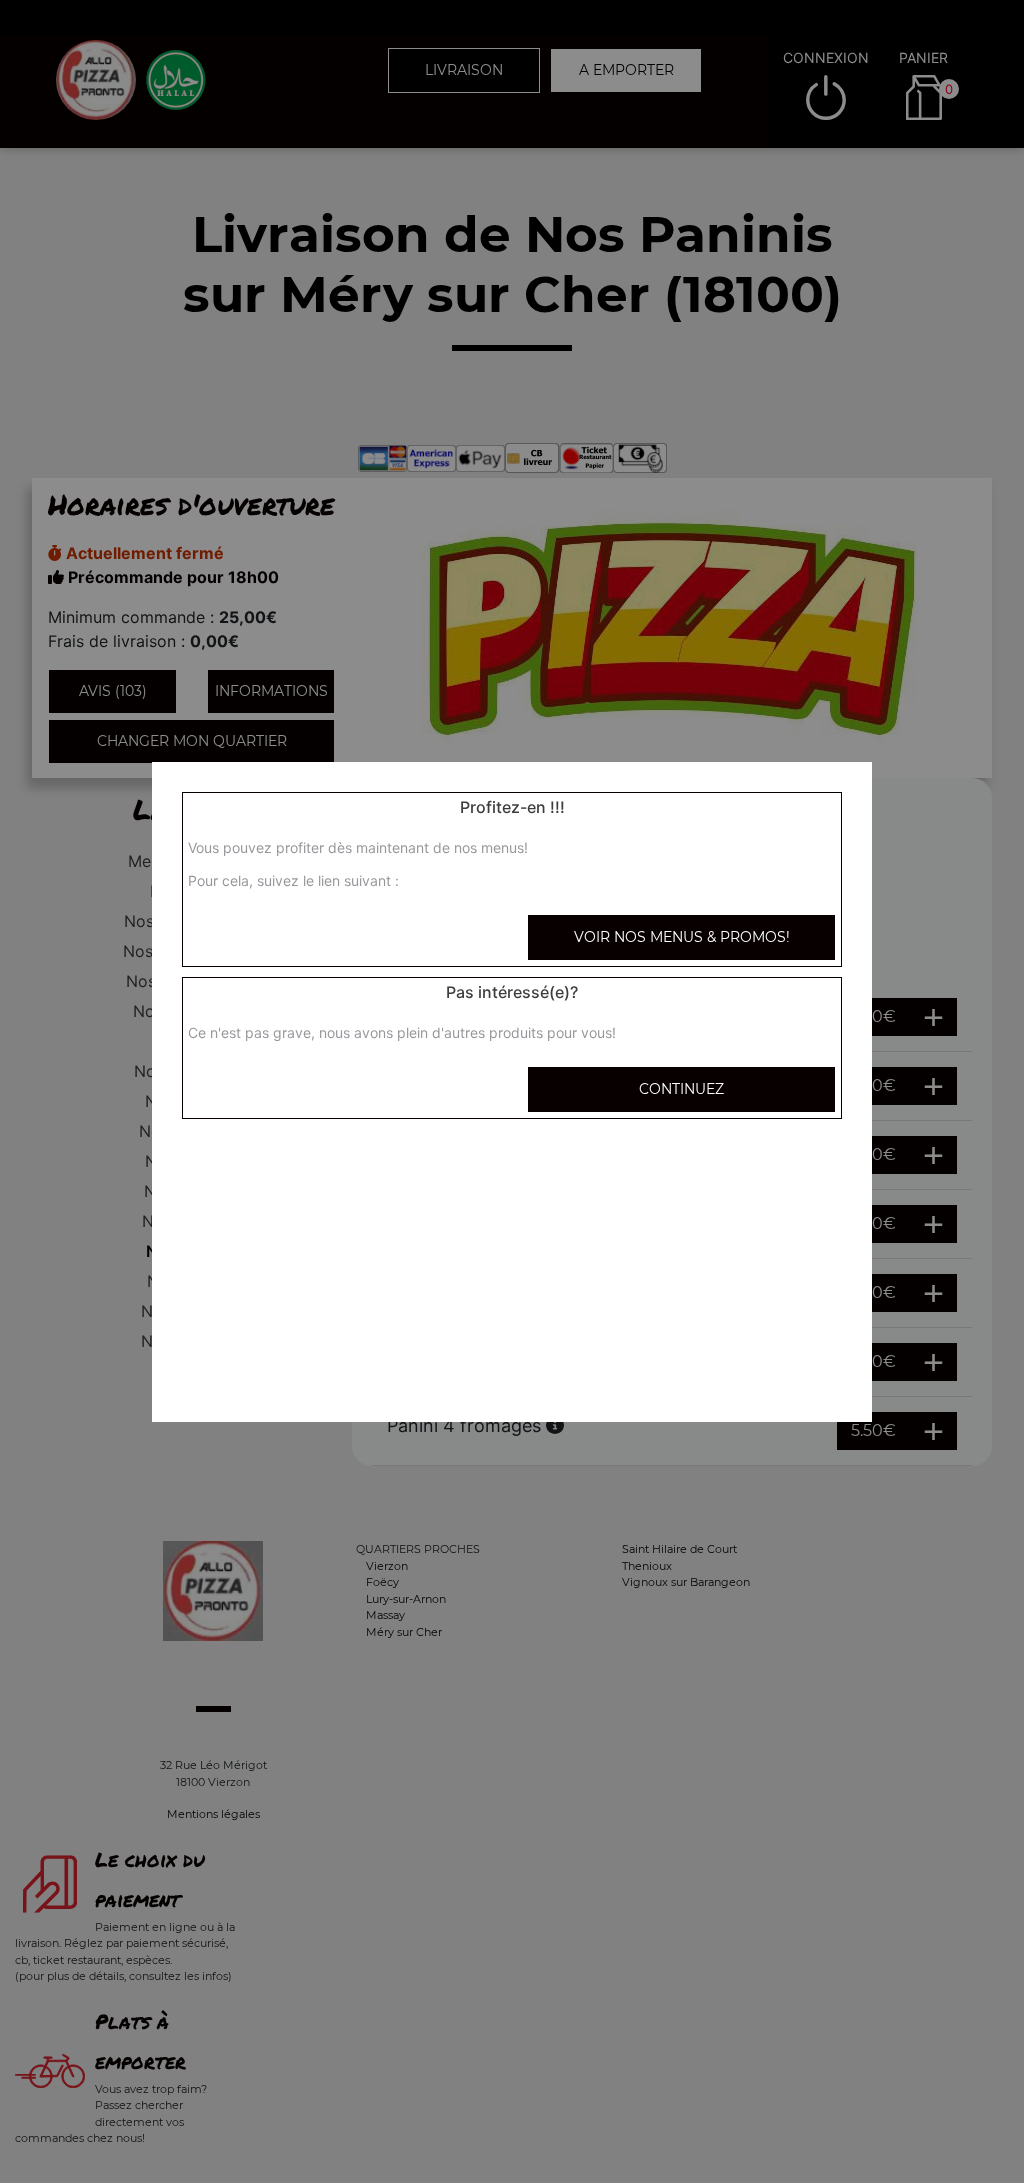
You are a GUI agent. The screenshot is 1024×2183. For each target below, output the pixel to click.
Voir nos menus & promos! (682, 937)
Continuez (681, 1089)
